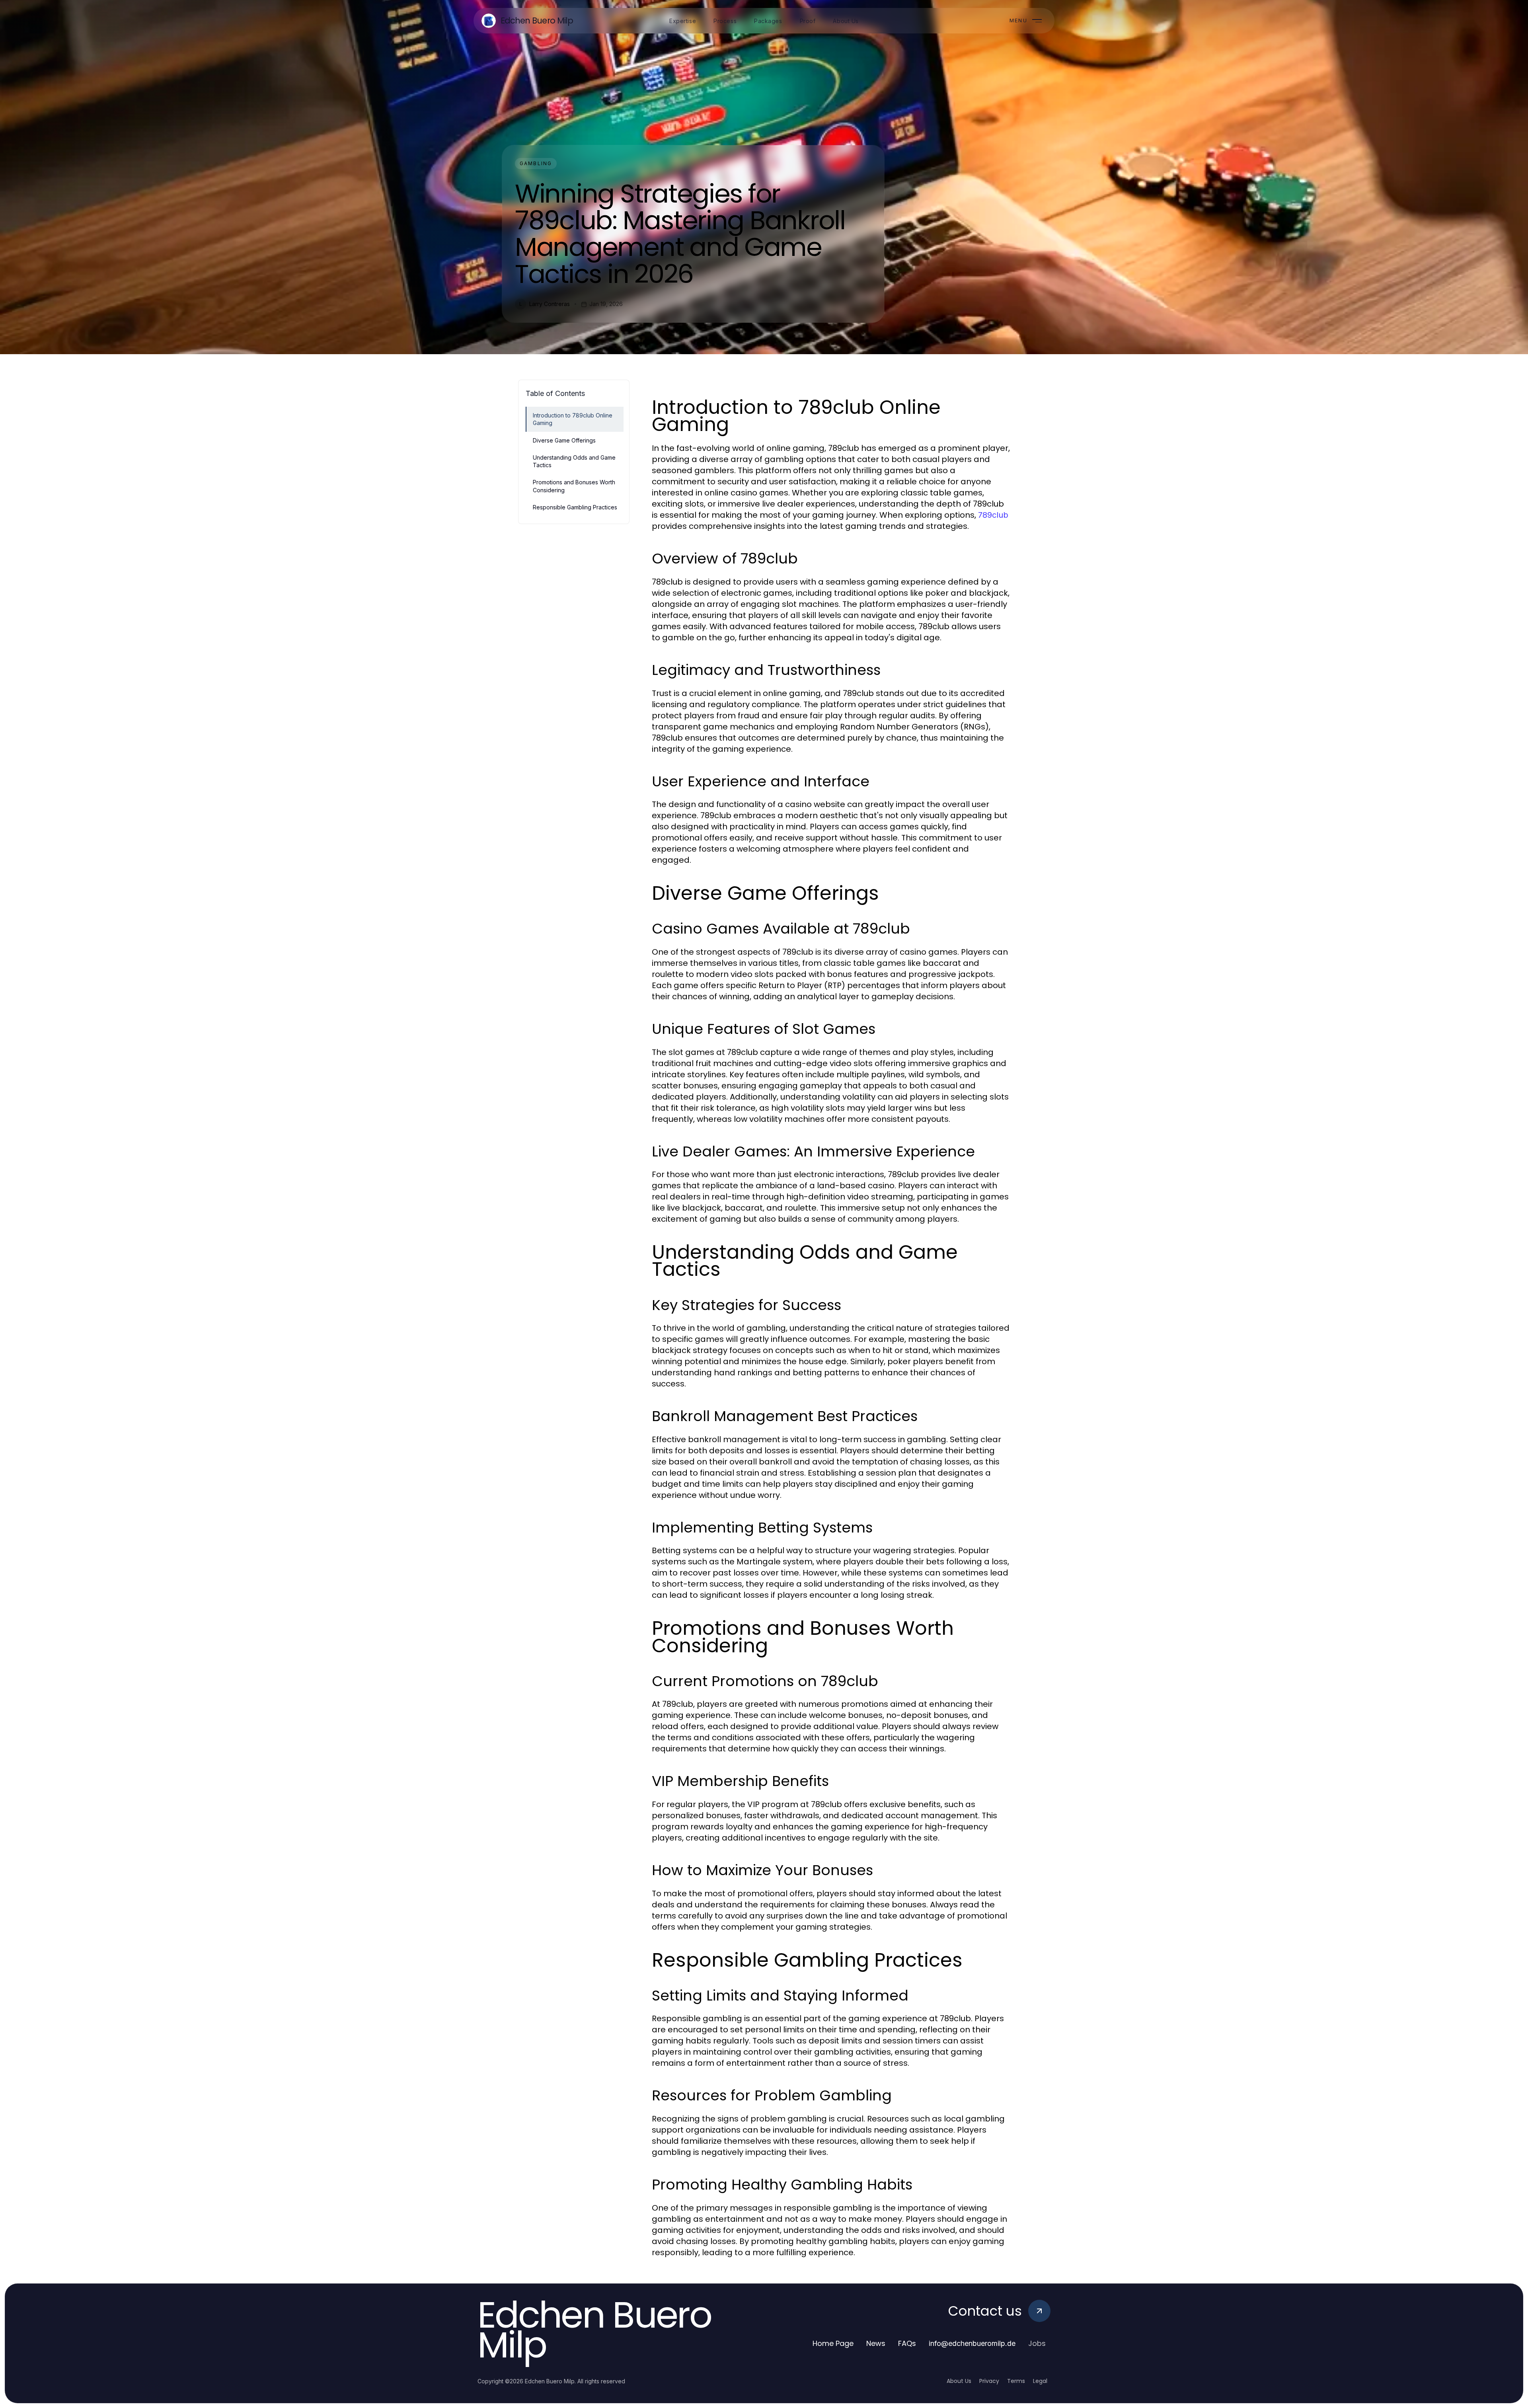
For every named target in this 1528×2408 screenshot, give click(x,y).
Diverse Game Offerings (564, 440)
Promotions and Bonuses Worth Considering (574, 486)
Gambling (536, 163)
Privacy (989, 2381)
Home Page (833, 2343)
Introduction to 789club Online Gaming (573, 419)
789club (993, 515)
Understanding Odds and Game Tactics (574, 461)
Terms (1016, 2381)
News (876, 2343)
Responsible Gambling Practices (575, 507)
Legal (1040, 2381)
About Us (959, 2381)
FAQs (907, 2343)
